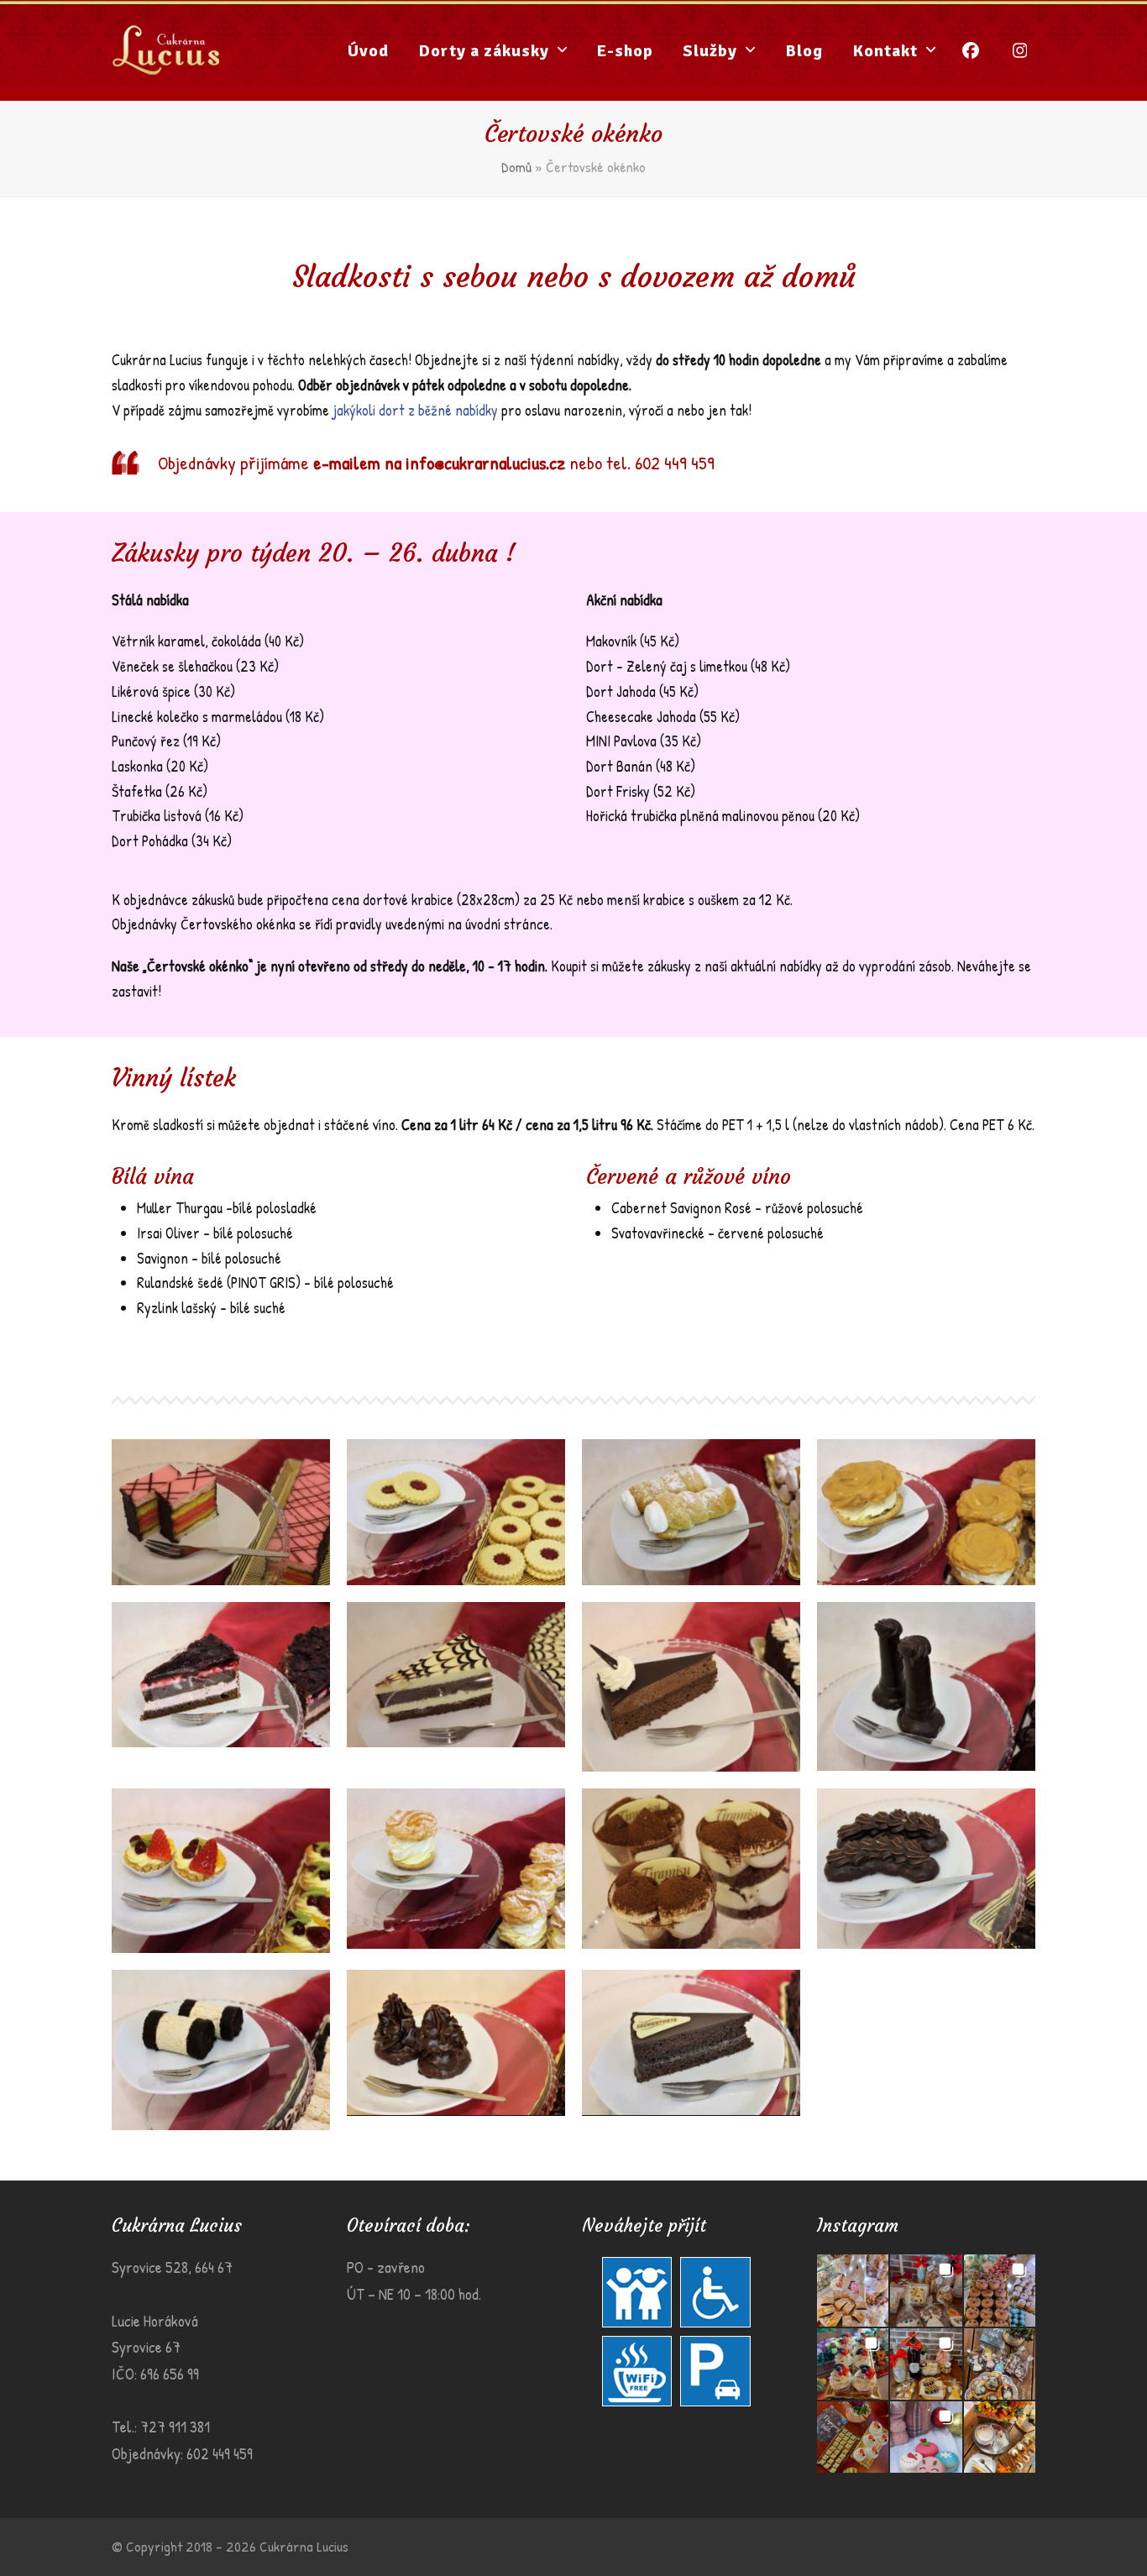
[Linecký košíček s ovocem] (221, 1871)
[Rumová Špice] (456, 2042)
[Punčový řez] (221, 1512)
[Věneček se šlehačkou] (456, 1869)
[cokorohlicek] (926, 1869)
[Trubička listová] (691, 1512)
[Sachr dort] (691, 2042)
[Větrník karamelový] (926, 1512)
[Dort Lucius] (456, 1675)
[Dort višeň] (221, 1675)
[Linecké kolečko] (456, 1512)
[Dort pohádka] (691, 1687)
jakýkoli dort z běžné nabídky (415, 410)
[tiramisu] (691, 1869)
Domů (516, 167)
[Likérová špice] (926, 1686)
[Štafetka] (221, 2050)
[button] (853, 2290)
